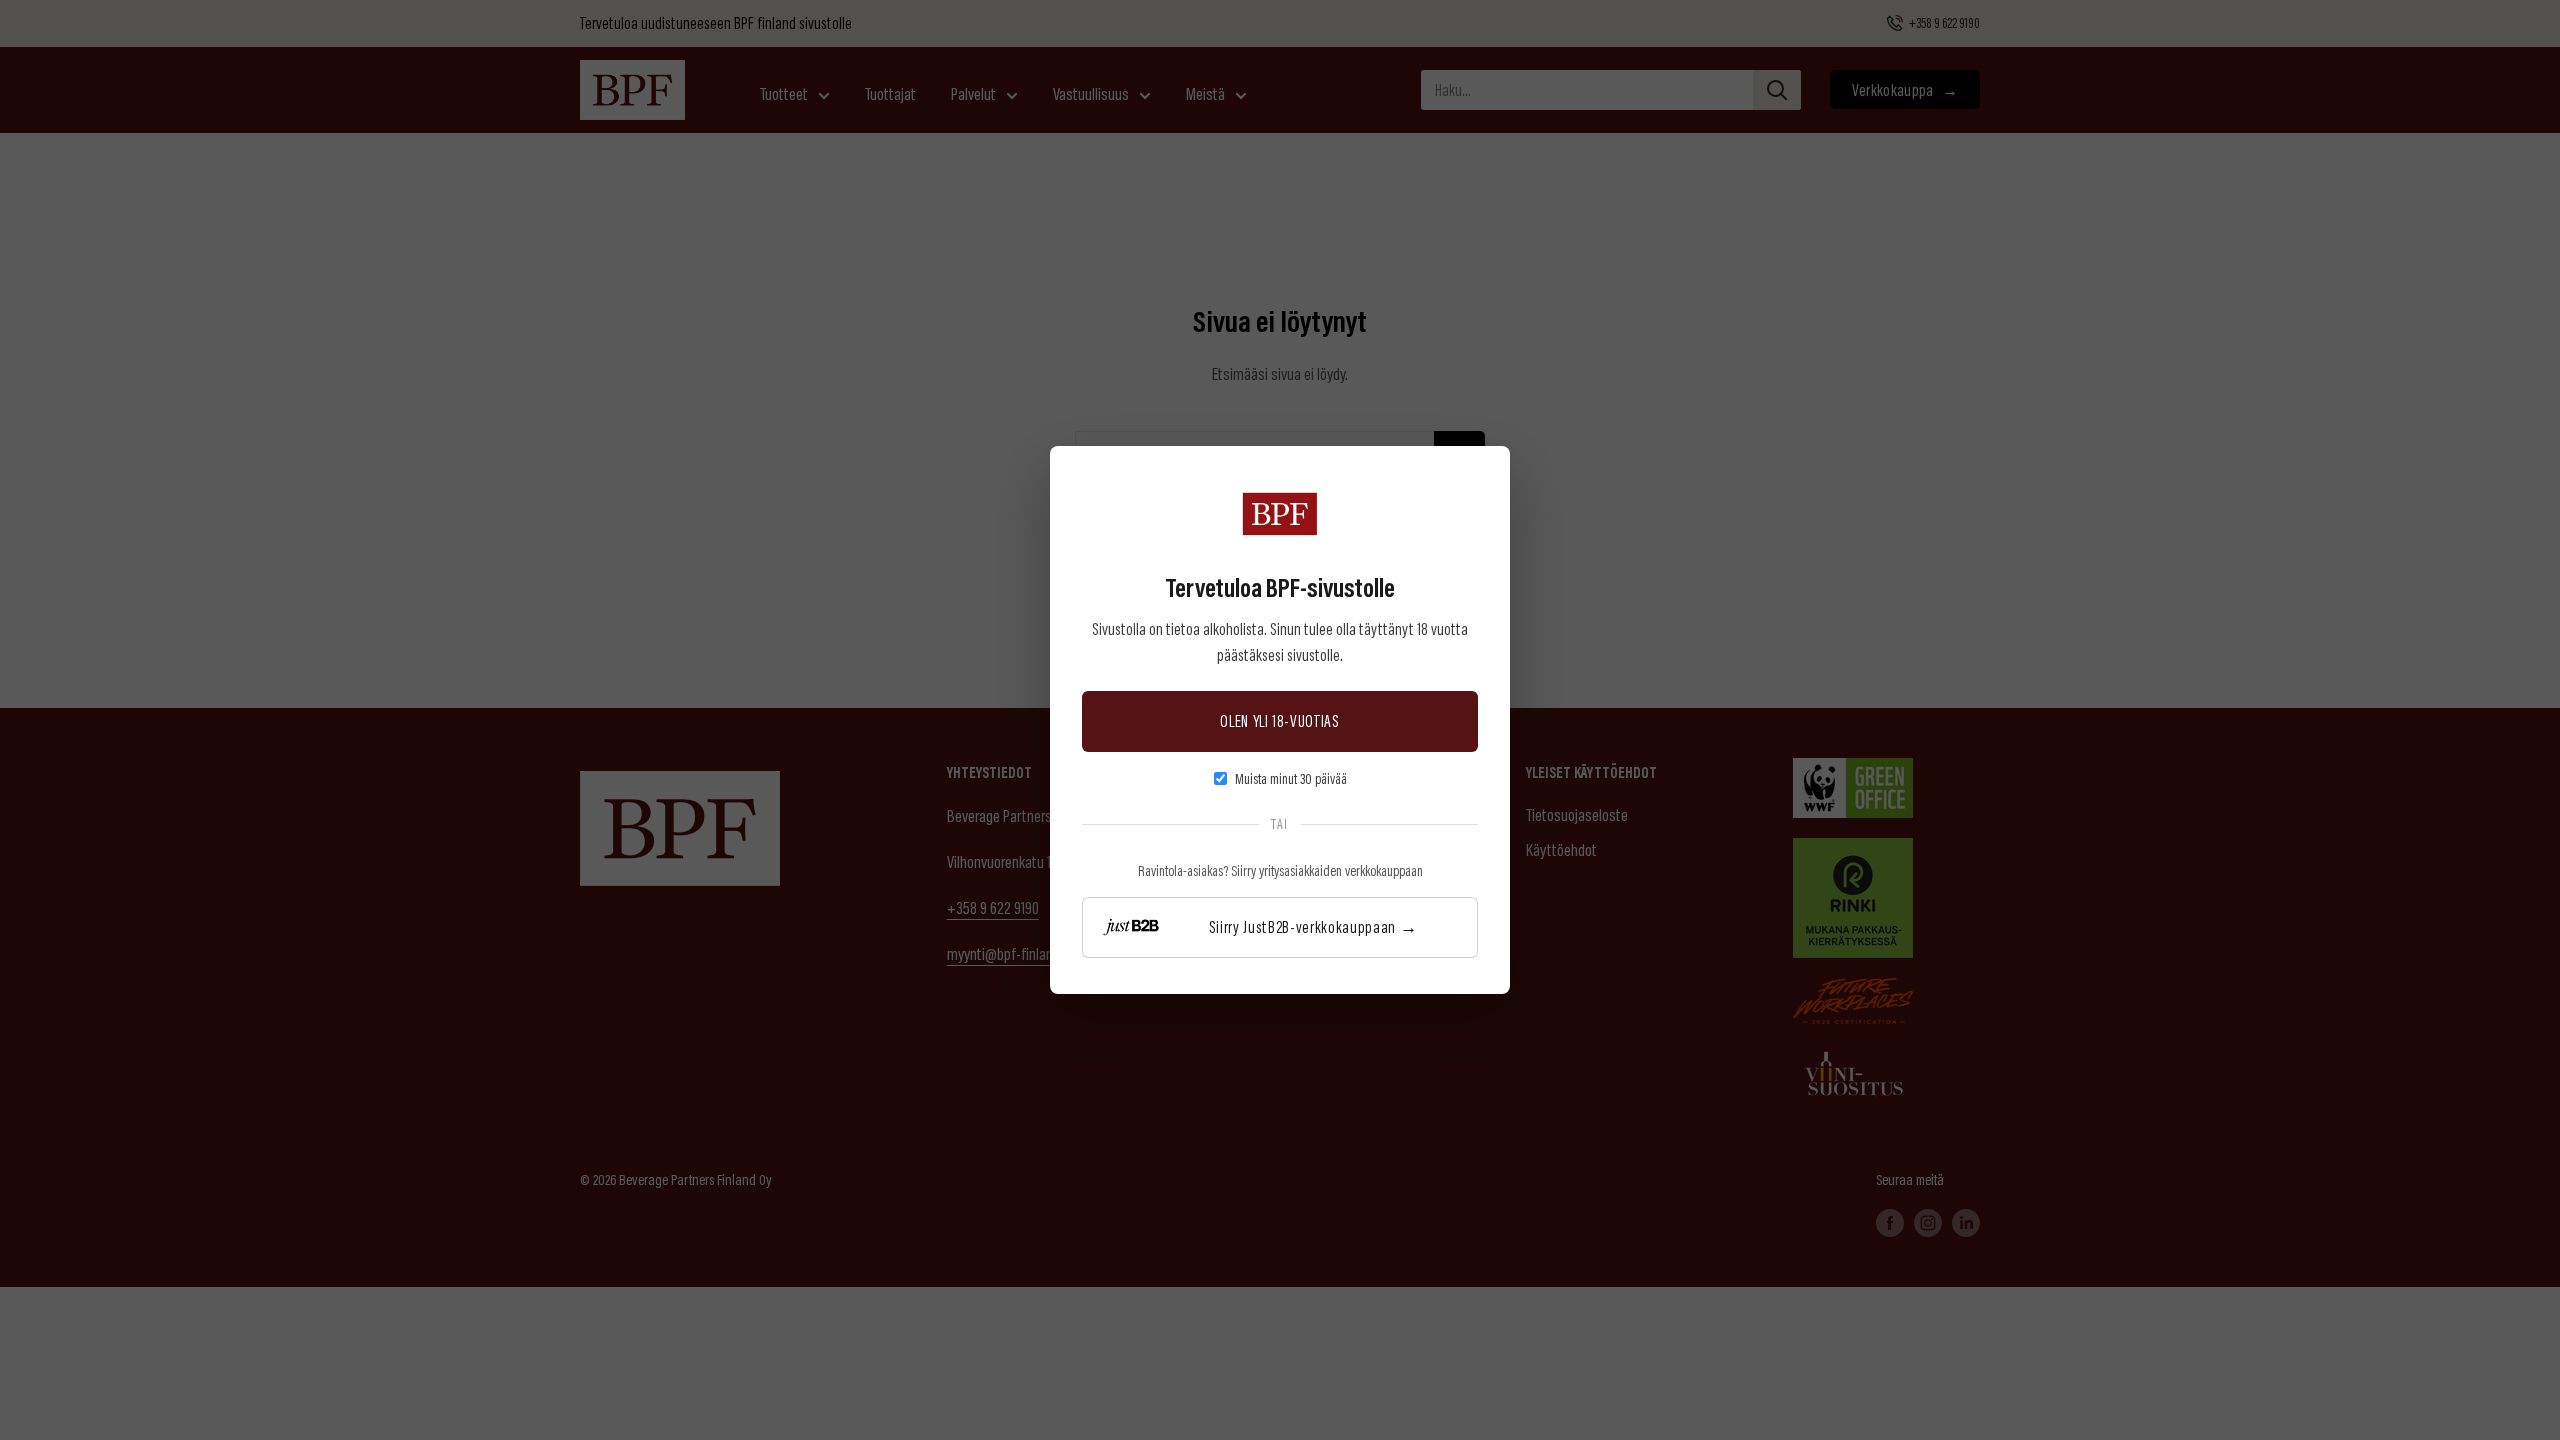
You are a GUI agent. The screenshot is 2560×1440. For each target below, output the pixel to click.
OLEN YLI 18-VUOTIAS (1280, 720)
